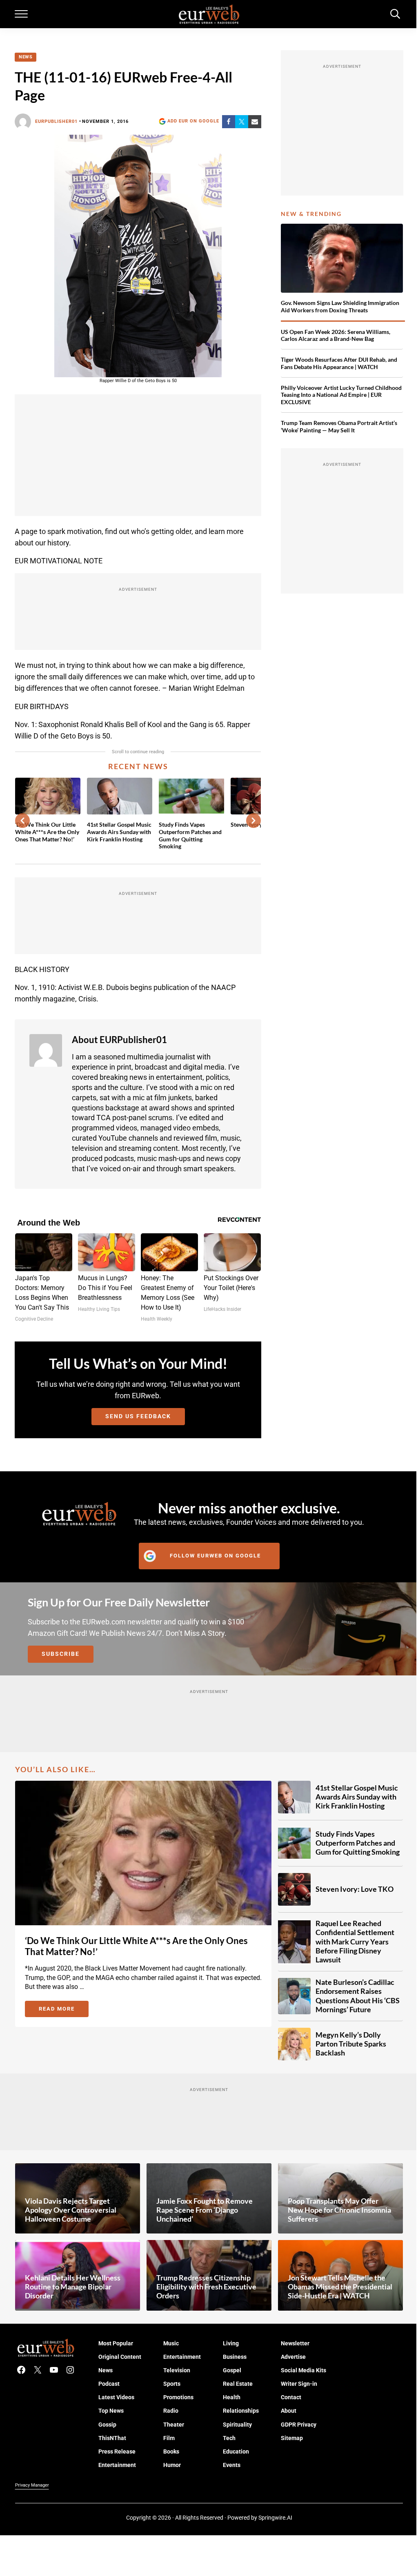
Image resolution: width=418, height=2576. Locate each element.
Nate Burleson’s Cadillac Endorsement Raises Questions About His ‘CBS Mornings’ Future (358, 1996)
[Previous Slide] (22, 821)
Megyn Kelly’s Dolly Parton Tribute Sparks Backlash (351, 2044)
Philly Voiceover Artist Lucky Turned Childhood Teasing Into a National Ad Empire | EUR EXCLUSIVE (341, 395)
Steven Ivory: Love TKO (355, 1890)
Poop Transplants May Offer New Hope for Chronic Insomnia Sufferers (339, 2210)
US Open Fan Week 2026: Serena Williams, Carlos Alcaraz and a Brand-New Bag (336, 335)
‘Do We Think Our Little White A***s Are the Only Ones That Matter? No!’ (47, 832)
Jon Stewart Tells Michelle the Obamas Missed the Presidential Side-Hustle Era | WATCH (340, 2287)
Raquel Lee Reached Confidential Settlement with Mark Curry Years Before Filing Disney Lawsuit (355, 1942)
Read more (64, 2010)
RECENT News (138, 766)
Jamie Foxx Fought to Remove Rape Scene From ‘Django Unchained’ (205, 2210)
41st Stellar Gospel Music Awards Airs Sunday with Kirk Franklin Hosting (119, 832)
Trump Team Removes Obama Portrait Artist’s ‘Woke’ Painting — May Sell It (339, 426)
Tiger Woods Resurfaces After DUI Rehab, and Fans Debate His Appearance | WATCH (339, 363)
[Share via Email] (255, 122)
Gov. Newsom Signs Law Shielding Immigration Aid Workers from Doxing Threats (340, 306)
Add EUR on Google (193, 121)
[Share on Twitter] (242, 122)
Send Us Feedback (138, 1416)
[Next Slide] (253, 821)
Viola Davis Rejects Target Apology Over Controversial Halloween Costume (71, 2210)
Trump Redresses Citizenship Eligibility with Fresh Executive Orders (206, 2287)
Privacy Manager (32, 2485)
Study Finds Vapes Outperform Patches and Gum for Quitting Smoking (190, 835)
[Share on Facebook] (229, 122)
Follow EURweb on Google (215, 1556)
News (26, 57)
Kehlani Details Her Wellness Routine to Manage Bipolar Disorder (73, 2287)
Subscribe (61, 1654)
